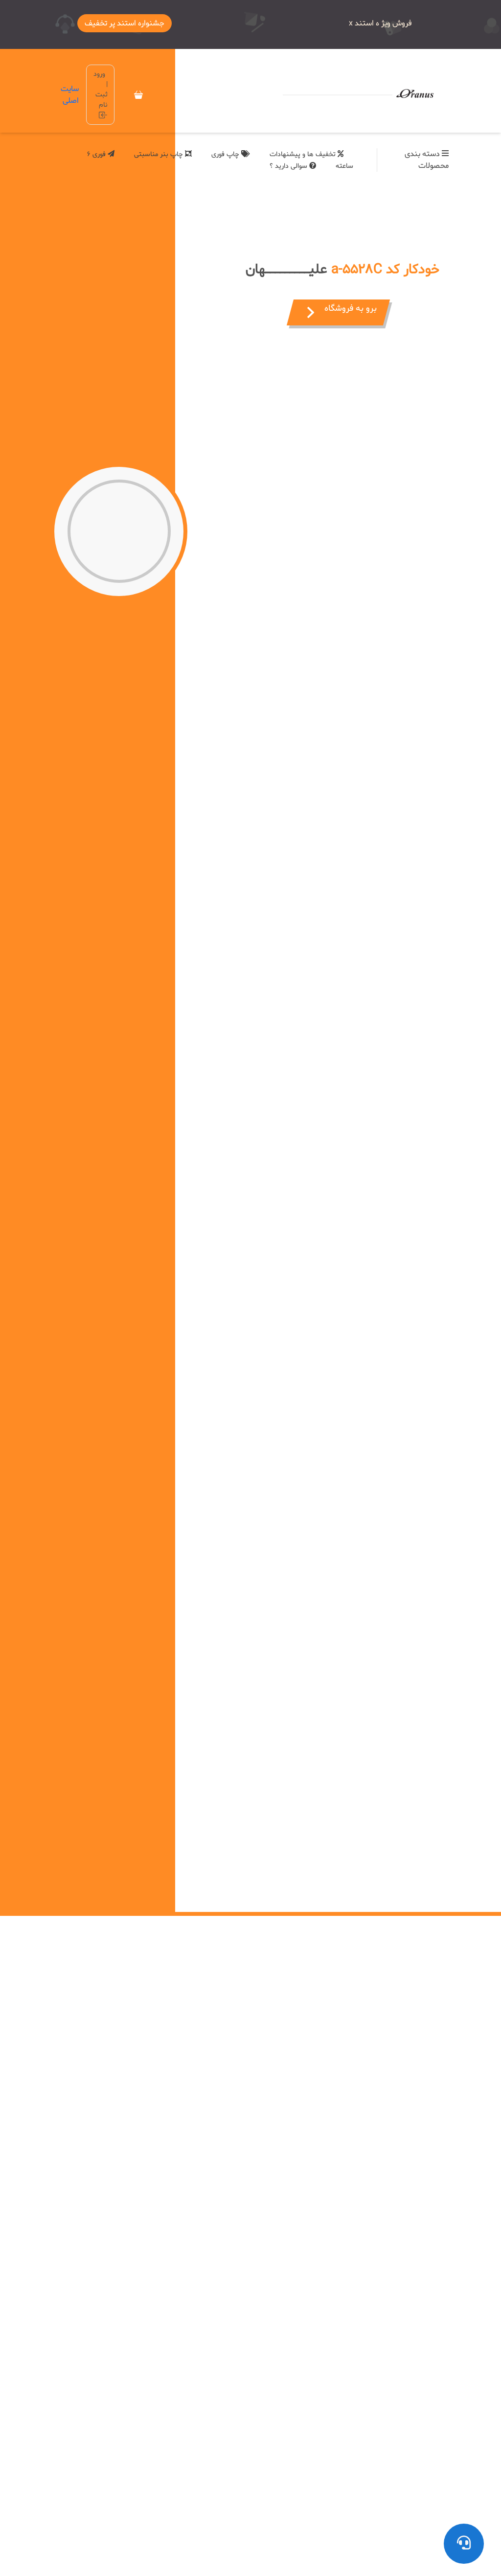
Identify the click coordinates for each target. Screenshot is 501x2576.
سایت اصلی (70, 95)
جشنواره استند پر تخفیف (125, 23)
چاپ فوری (226, 154)
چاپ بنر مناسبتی (159, 154)
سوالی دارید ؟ (289, 166)
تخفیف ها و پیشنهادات (304, 154)
